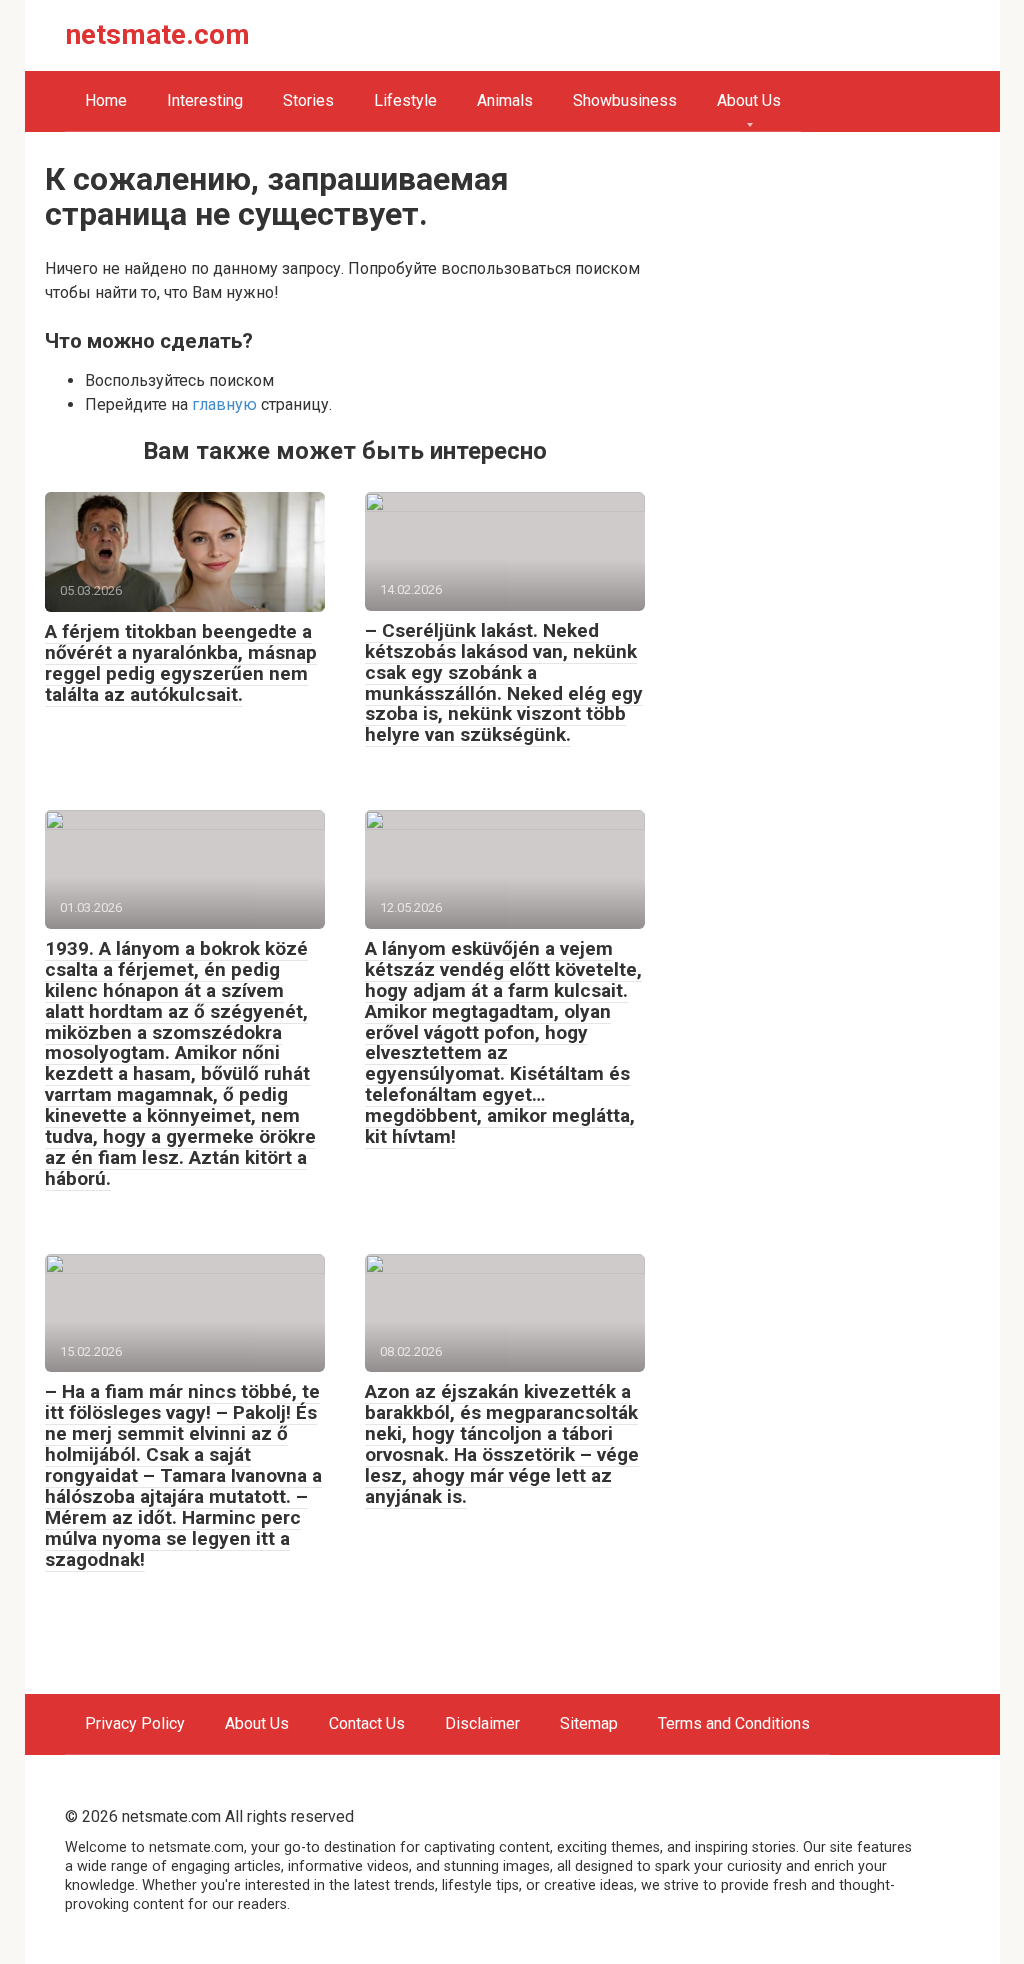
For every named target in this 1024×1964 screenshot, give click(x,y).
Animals (505, 100)
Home (106, 100)
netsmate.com (158, 34)
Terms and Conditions (734, 1723)
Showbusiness (625, 100)
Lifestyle (405, 100)
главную (224, 404)
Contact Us (367, 1723)
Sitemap (589, 1723)
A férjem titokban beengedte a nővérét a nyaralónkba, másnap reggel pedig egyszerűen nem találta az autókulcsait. (181, 663)
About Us (749, 100)
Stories (308, 100)
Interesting (205, 100)
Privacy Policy (135, 1723)
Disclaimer (482, 1723)
